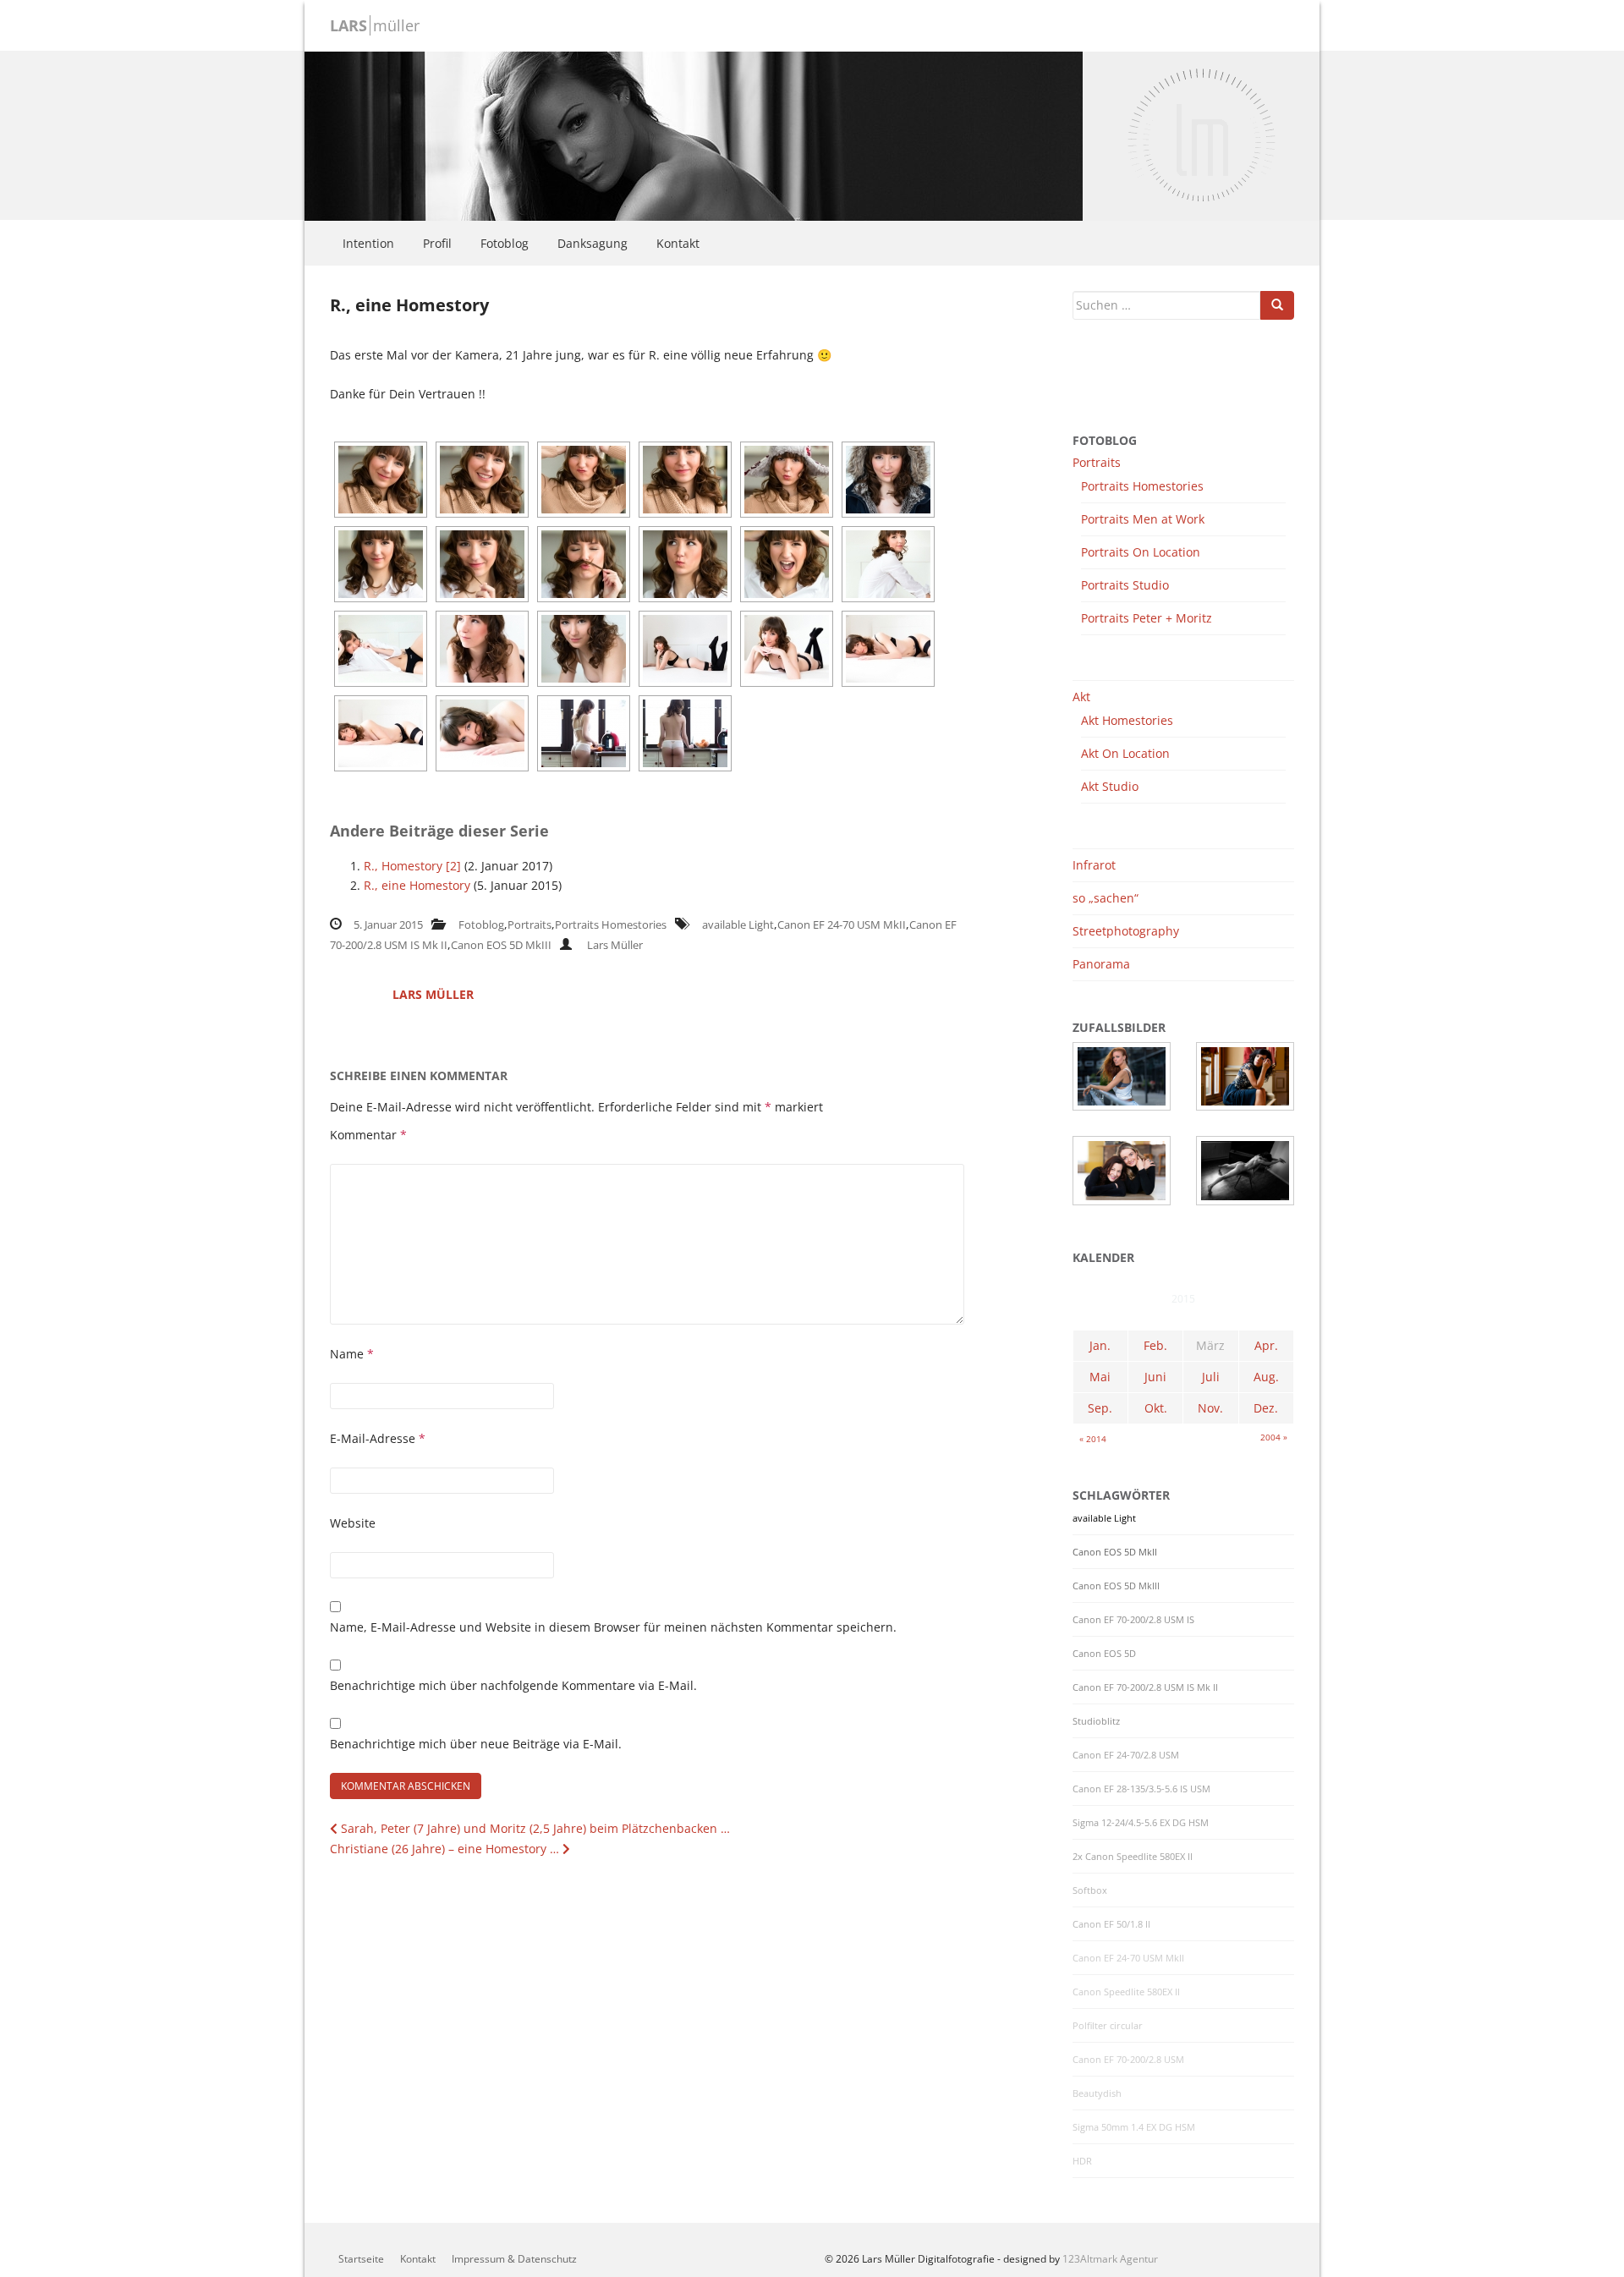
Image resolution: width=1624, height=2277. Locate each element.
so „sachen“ (1106, 898)
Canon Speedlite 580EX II (1126, 1992)
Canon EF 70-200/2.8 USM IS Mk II (1145, 1687)
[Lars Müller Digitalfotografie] (694, 134)
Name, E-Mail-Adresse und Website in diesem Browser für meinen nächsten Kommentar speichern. (613, 1627)
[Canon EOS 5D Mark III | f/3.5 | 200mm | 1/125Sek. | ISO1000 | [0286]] (787, 480)
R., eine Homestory (417, 885)
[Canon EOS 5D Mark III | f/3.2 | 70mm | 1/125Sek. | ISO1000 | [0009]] (584, 649)
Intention (368, 243)
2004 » (1274, 1437)
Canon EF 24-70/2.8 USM (1126, 1755)
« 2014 (1093, 1439)
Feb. (1155, 1345)
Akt (1081, 697)
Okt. (1156, 1408)
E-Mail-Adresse (378, 1438)
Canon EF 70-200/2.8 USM (1128, 2060)
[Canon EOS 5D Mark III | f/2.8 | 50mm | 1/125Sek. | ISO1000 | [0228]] (381, 649)
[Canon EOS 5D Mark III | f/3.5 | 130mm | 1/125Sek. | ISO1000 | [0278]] (584, 480)
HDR (1082, 2161)
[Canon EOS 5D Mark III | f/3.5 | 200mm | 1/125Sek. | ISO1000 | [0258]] (584, 564)
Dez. (1266, 1408)
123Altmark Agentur (1110, 2259)
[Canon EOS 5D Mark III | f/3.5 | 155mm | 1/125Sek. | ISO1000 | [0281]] (685, 480)
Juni (1155, 1377)
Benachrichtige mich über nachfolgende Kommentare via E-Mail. (513, 1685)
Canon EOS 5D (1104, 1654)
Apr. (1266, 1345)
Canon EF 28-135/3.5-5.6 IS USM (1141, 1789)
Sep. (1100, 1408)
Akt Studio (1110, 786)
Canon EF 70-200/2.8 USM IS (1133, 1620)
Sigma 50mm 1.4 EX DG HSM (1134, 2127)
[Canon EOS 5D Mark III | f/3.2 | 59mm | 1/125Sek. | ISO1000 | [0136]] (381, 733)
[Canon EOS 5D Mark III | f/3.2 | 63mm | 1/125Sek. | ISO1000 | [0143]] (482, 733)
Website (353, 1523)
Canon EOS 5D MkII (1115, 1552)
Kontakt (678, 243)
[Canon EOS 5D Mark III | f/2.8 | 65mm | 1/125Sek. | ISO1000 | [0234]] (888, 564)
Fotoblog (505, 243)
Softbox (1090, 1890)
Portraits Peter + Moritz (1147, 618)
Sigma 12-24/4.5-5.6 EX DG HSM (1141, 1823)
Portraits (529, 925)
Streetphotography (1126, 931)
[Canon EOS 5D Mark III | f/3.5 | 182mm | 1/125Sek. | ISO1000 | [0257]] (482, 564)
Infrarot (1094, 865)
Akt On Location (1125, 753)
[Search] (1277, 305)
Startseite (361, 2259)
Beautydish (1097, 2093)
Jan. (1100, 1345)
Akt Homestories (1127, 720)
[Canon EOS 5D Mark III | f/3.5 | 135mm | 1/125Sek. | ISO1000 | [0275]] (381, 480)
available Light (738, 925)
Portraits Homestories (611, 925)
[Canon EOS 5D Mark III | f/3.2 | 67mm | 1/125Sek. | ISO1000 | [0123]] (482, 649)
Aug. (1266, 1377)
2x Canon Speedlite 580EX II (1133, 1857)
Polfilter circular (1108, 2026)
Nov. (1210, 1408)
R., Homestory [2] (412, 866)
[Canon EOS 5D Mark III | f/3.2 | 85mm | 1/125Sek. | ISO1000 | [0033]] (584, 733)
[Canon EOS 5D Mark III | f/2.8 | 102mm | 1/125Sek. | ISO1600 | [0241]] (888, 480)
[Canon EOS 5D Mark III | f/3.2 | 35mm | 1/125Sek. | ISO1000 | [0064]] (685, 649)
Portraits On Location (1141, 552)
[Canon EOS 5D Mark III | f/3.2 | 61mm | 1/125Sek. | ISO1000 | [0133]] (888, 649)
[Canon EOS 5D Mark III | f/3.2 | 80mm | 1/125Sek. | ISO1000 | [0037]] (685, 733)
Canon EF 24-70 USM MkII (842, 925)
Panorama (1101, 964)
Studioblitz (1096, 1721)
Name (352, 1354)
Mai (1100, 1377)
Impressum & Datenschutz (514, 2259)
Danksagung (593, 243)
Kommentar (368, 1135)
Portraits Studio (1125, 585)
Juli (1211, 1377)
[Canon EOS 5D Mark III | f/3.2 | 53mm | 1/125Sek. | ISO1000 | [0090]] (787, 649)
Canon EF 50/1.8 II (1111, 1924)
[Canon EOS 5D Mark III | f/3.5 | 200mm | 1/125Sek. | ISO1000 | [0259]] (685, 564)
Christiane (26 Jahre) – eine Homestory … (446, 1849)
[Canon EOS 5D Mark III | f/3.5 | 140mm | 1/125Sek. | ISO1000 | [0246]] (381, 564)
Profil (437, 243)
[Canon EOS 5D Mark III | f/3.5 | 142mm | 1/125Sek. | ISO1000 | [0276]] (482, 480)
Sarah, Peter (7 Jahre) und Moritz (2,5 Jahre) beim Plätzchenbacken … (534, 1828)
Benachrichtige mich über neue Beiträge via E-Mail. (476, 1744)
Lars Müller (615, 945)
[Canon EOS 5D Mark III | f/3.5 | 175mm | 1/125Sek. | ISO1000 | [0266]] (787, 564)
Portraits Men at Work (1143, 519)
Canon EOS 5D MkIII (501, 945)
